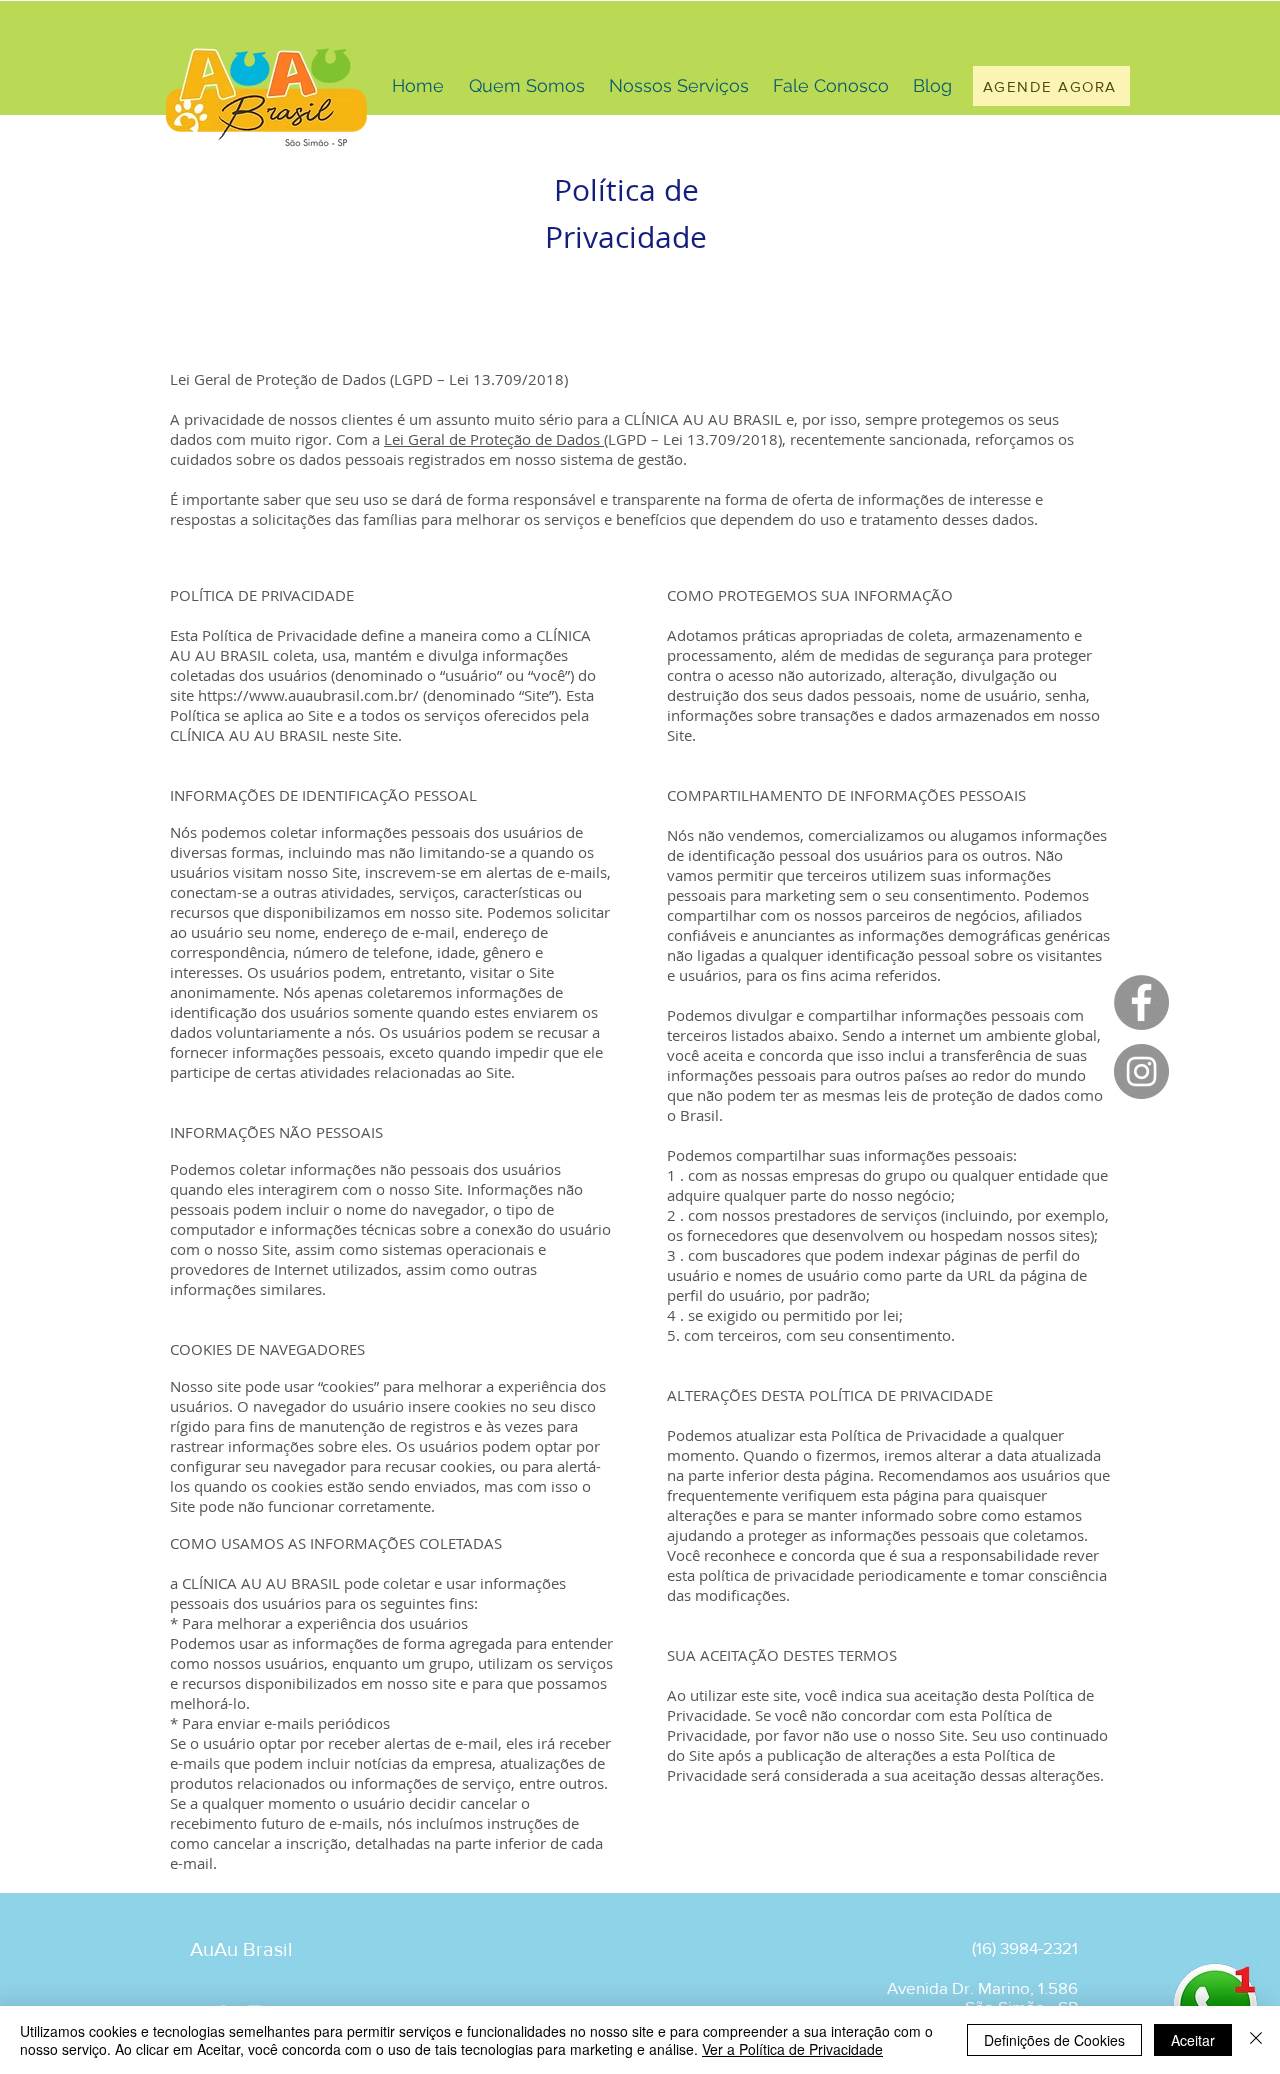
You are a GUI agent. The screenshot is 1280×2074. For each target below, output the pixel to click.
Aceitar (1193, 2040)
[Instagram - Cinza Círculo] (1141, 1071)
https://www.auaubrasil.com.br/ (308, 695)
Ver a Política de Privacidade (792, 2049)
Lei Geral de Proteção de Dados (494, 439)
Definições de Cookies (1054, 2040)
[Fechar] (1256, 2040)
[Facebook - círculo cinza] (1141, 1002)
